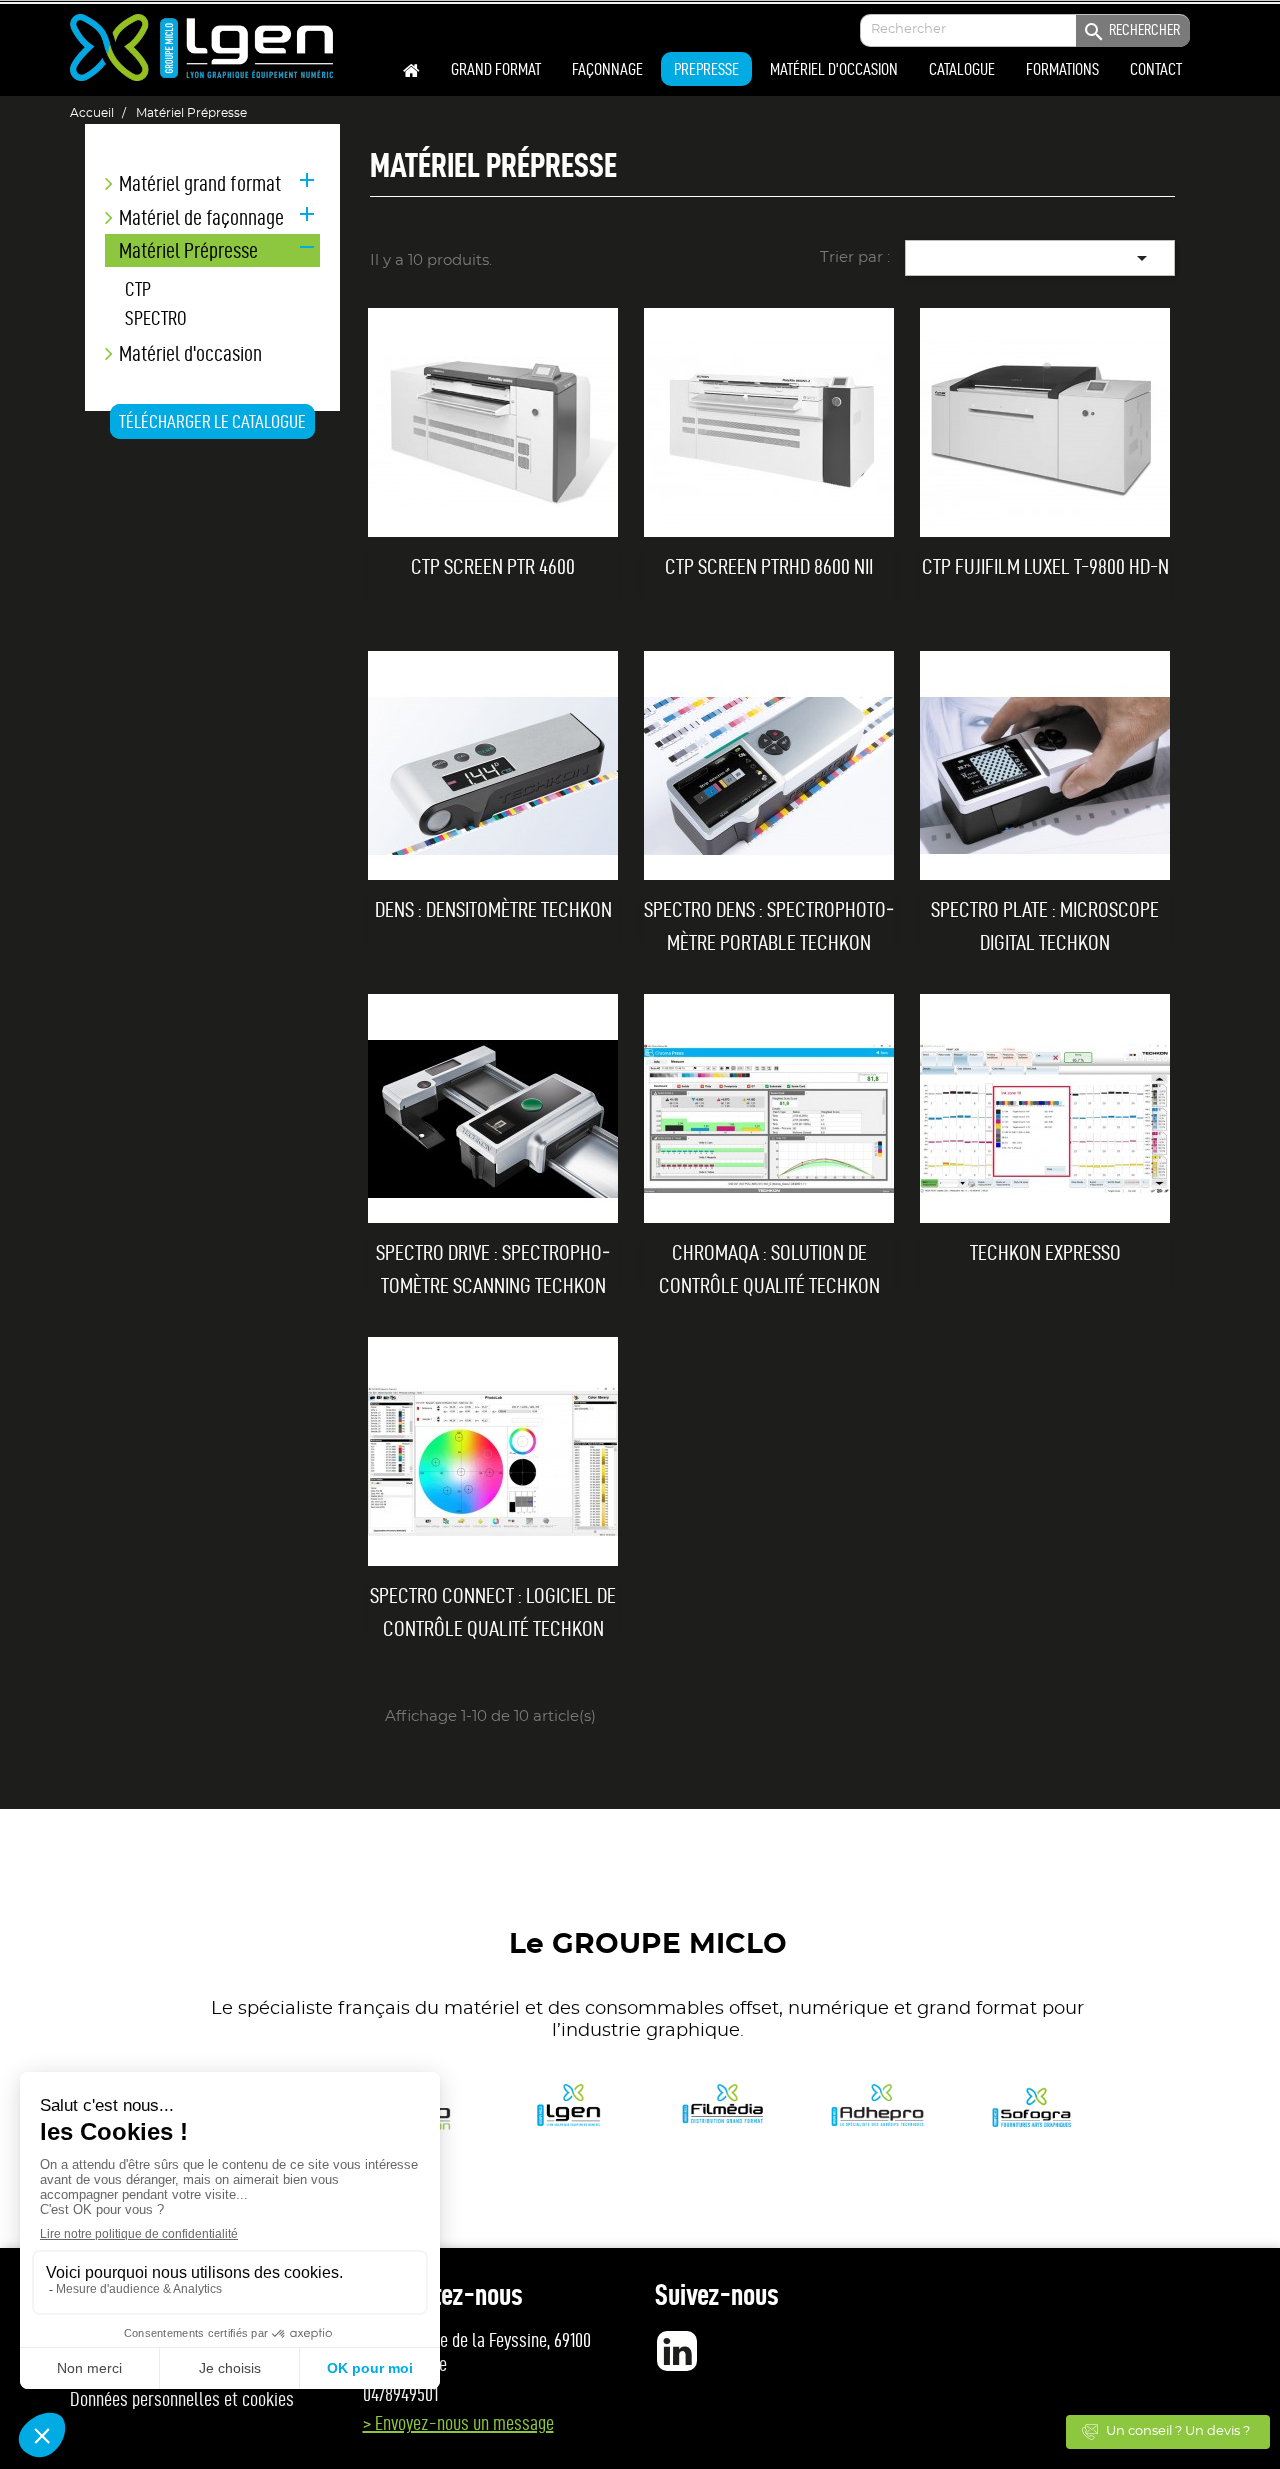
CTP (138, 289)
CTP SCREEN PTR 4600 (493, 566)
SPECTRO (156, 318)
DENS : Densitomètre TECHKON (493, 909)
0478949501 (400, 2394)
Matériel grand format (200, 183)
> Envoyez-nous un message (458, 2423)
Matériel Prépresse (188, 250)
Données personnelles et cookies (182, 2399)
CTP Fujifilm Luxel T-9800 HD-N (1045, 566)
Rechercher (1131, 32)
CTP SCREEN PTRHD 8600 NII (769, 566)
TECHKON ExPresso (1045, 1252)
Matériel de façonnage (201, 217)
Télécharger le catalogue (212, 421)
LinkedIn (677, 2351)
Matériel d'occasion (190, 353)
